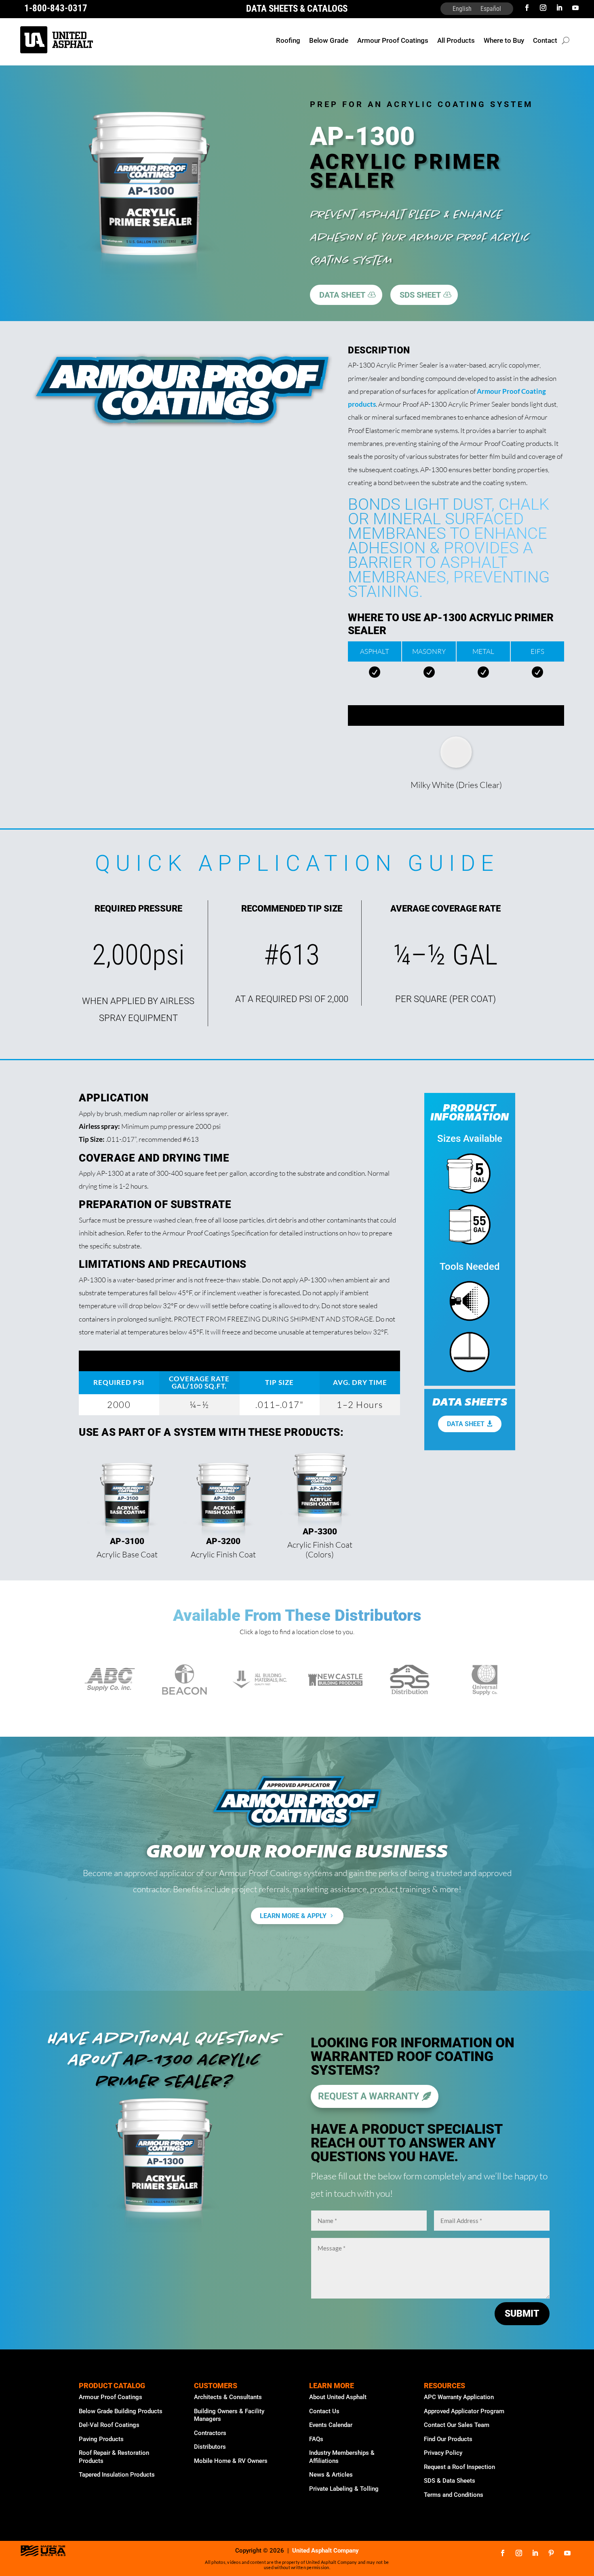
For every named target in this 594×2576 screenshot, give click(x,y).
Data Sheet (466, 1424)
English (462, 9)
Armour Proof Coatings (393, 41)
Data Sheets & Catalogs (297, 9)
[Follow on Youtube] (575, 8)
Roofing (288, 41)
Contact (545, 41)
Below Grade (329, 41)
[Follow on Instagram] (543, 8)
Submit (522, 2314)
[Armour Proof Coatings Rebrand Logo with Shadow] (182, 431)
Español (491, 9)
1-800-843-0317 (56, 8)
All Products (456, 41)
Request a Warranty (369, 2096)
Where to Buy (504, 41)
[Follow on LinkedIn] (559, 8)
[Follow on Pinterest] (551, 2553)
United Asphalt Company (325, 2551)
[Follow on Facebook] (527, 8)
